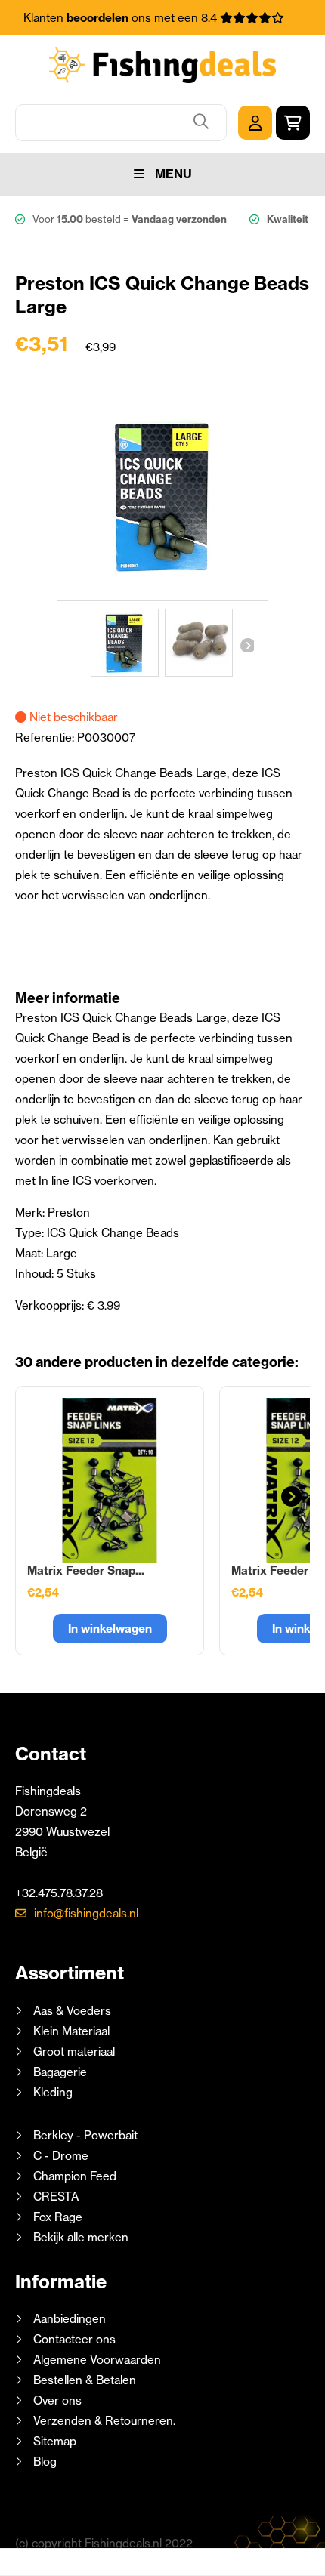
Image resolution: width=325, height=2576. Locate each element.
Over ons (57, 2400)
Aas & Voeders (72, 2011)
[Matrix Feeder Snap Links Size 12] (110, 1480)
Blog (43, 2462)
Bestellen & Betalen (85, 2380)
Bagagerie (60, 2072)
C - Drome (61, 2156)
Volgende (246, 645)
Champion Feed (75, 2176)
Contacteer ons (74, 2339)
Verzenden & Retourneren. (104, 2421)
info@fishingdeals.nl (86, 1913)
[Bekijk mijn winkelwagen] (293, 123)
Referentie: (46, 737)
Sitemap (55, 2441)
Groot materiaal (74, 2052)
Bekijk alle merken (81, 2237)
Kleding (53, 2092)
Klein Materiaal (71, 2031)
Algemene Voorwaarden (97, 2360)
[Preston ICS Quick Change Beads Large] (125, 643)
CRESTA (56, 2197)
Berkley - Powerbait (85, 2135)
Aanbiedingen (70, 2319)
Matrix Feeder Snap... (86, 1570)
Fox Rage (58, 2217)
